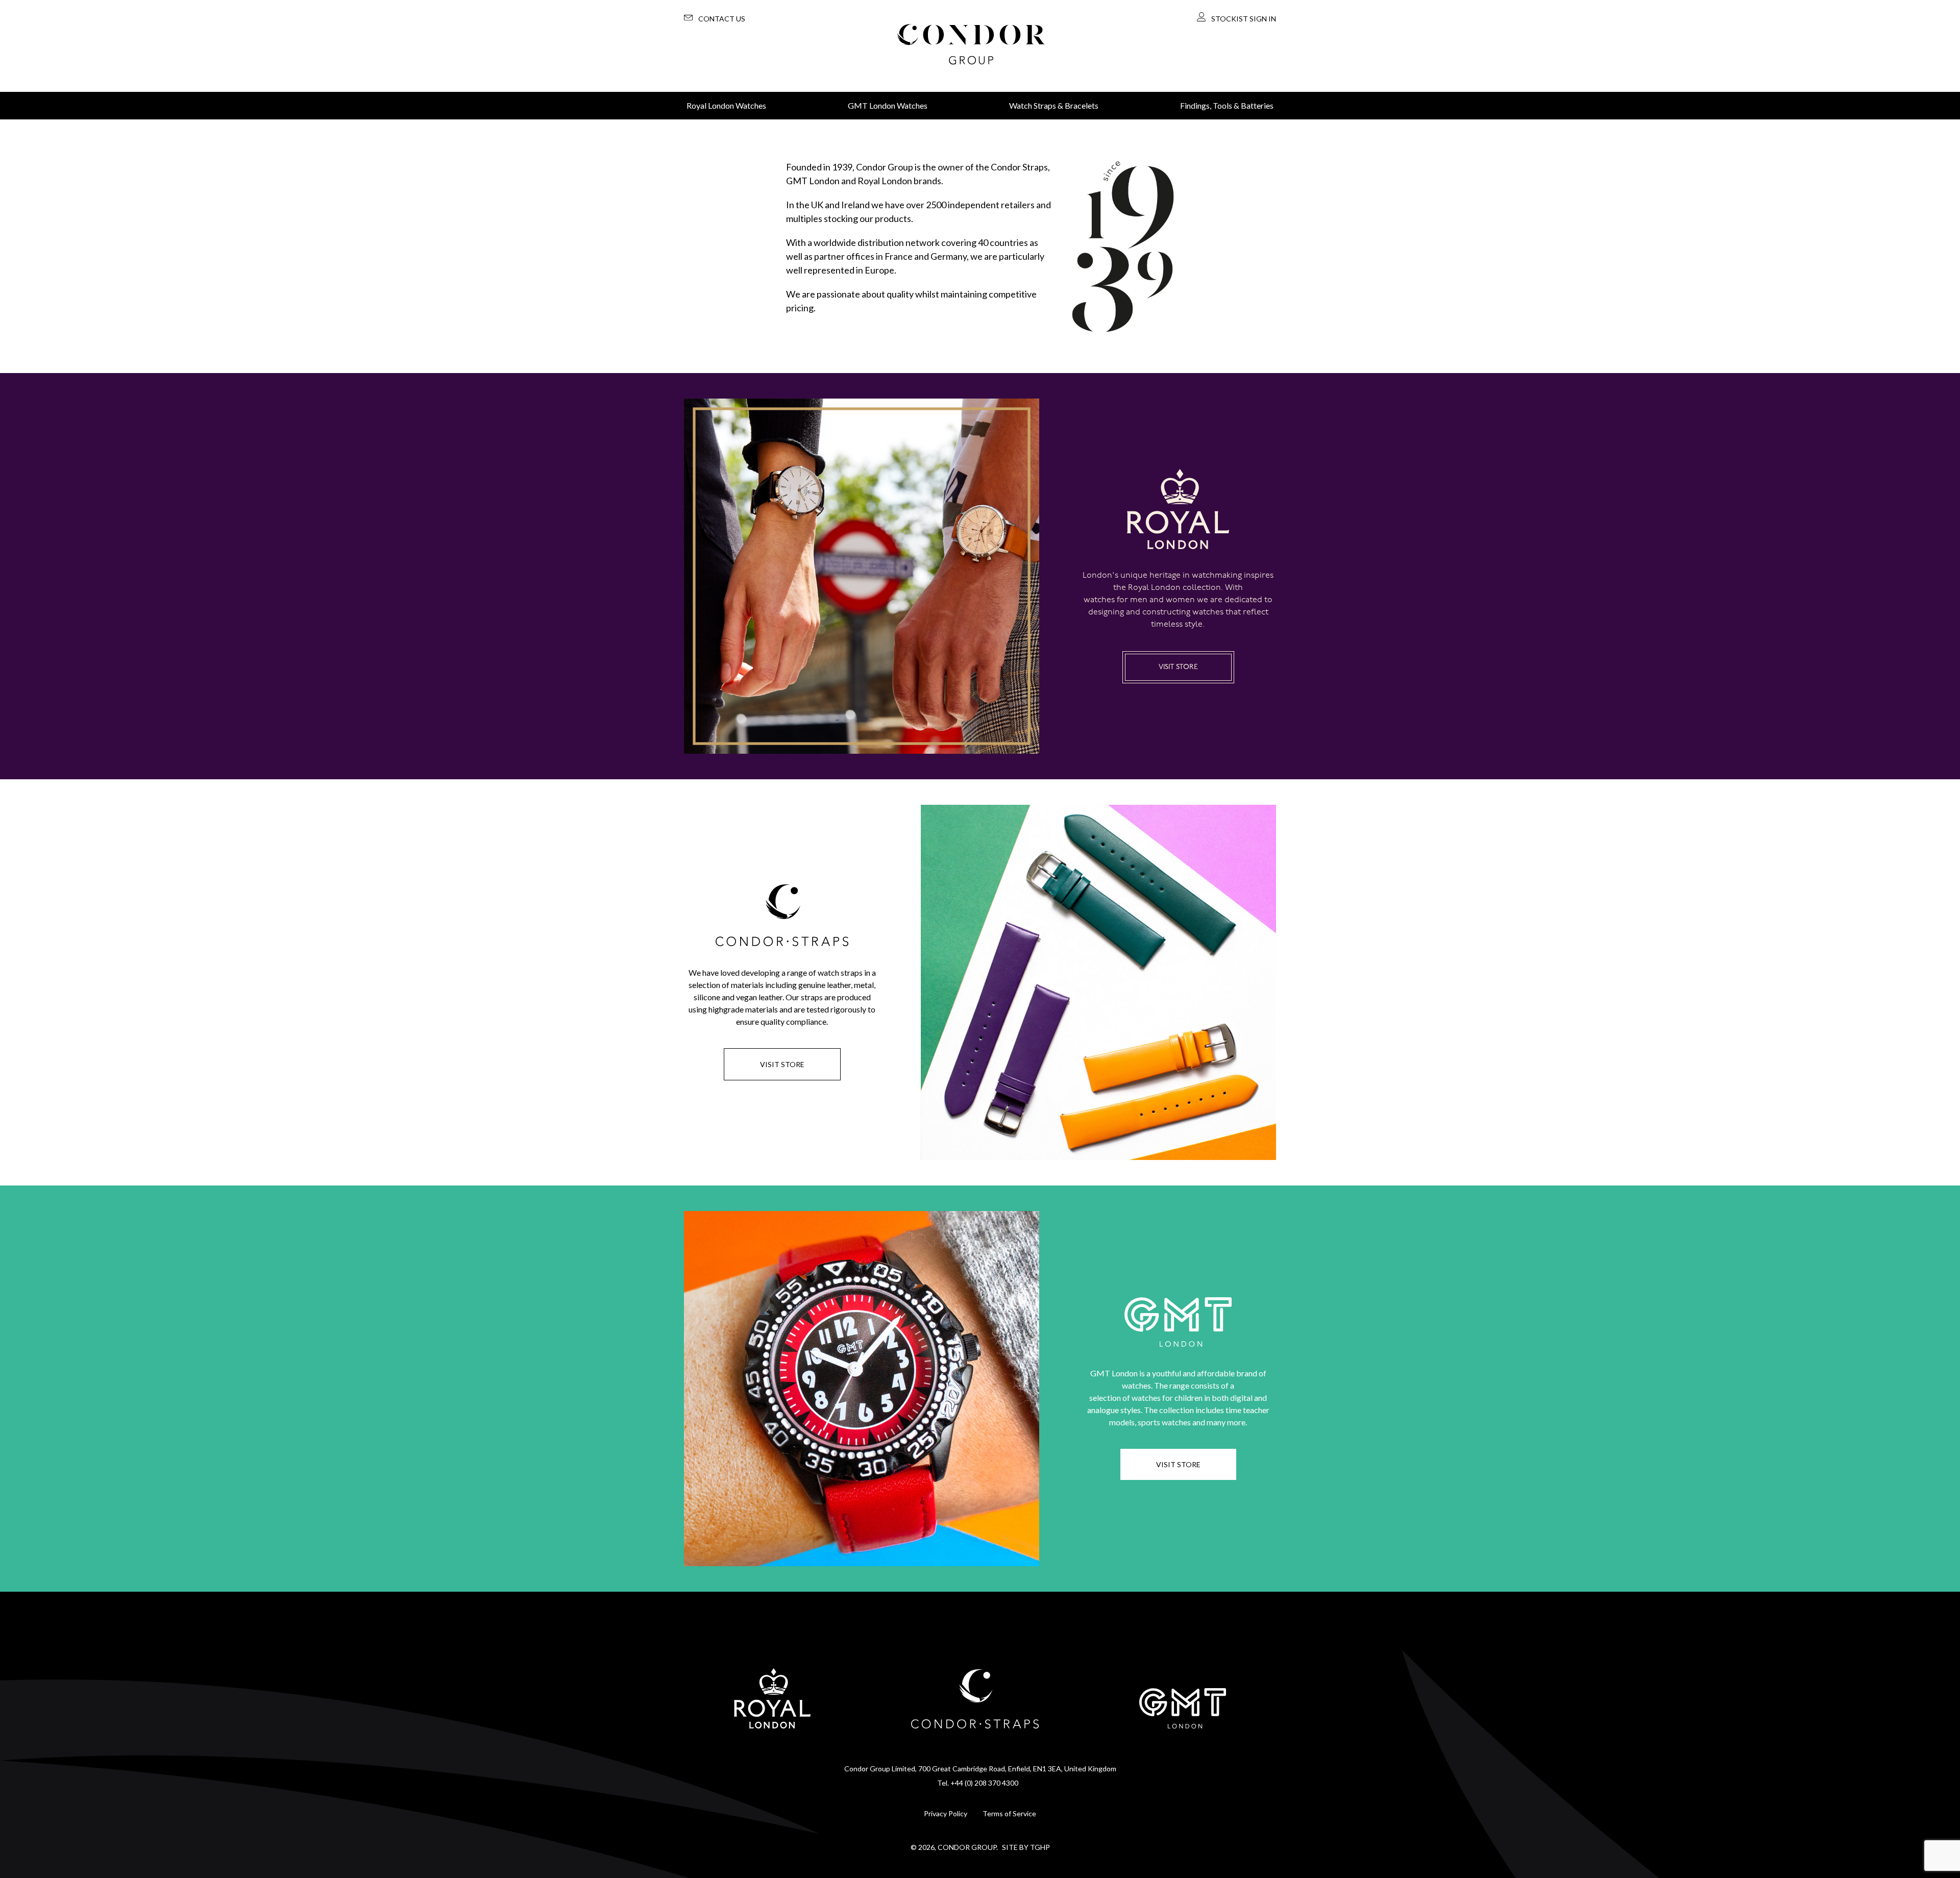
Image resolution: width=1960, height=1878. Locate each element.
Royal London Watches (726, 105)
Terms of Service (1009, 1813)
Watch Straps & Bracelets (1054, 105)
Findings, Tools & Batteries (1227, 105)
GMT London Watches (888, 105)
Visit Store (1178, 667)
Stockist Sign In (1244, 19)
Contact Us (722, 19)
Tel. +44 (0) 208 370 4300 (978, 1783)
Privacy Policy (946, 1813)
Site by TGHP (1026, 1847)
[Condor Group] (971, 46)
